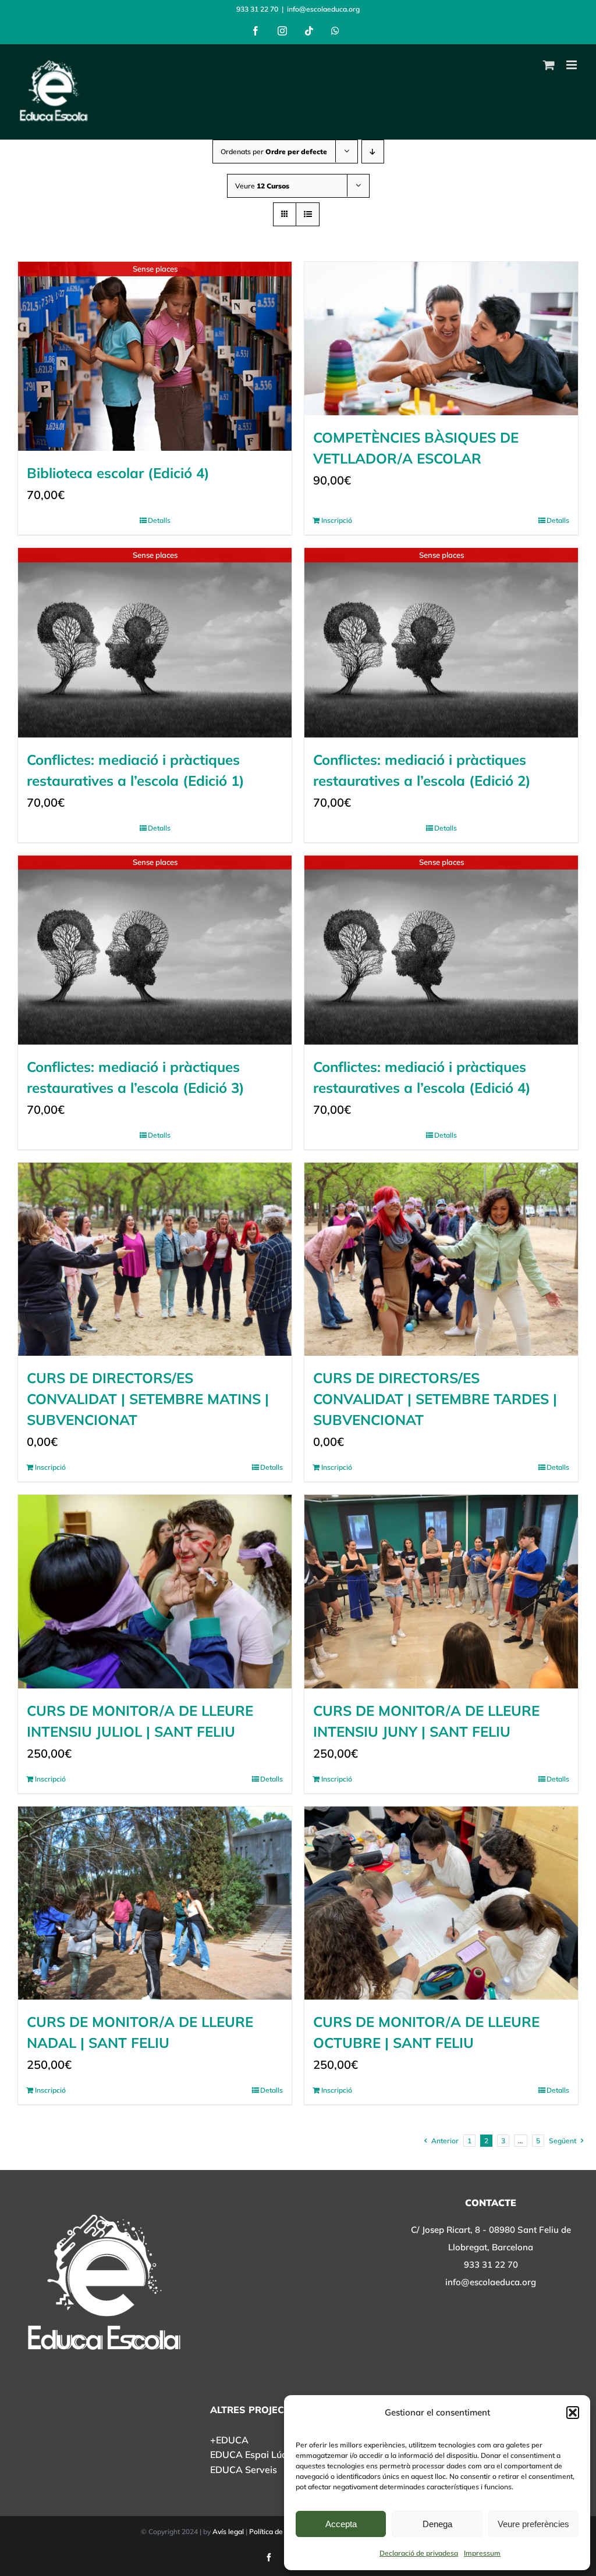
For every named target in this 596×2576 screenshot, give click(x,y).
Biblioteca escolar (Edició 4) (118, 473)
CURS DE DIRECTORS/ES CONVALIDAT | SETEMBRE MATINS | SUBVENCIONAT (148, 1399)
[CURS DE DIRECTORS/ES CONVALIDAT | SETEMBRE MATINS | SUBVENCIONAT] (155, 1259)
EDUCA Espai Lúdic (252, 2454)
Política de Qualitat (280, 2532)
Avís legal (228, 2532)
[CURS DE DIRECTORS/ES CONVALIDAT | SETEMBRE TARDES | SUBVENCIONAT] (441, 1259)
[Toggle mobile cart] (549, 65)
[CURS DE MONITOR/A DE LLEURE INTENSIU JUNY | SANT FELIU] (441, 1591)
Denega (437, 2524)
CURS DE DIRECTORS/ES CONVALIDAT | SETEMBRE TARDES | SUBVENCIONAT (435, 1399)
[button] (573, 2413)
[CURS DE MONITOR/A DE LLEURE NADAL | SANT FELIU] (155, 1903)
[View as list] (308, 214)
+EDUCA (229, 2440)
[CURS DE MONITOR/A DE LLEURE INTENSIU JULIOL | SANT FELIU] (155, 1591)
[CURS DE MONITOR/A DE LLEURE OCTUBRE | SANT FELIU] (441, 1903)
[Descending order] (373, 152)
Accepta (341, 2524)
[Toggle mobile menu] (572, 65)
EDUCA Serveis (244, 2470)
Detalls (159, 520)
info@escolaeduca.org (323, 9)
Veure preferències (533, 2524)
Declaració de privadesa (419, 2553)
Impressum (482, 2553)
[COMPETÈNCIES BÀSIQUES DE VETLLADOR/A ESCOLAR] (441, 339)
